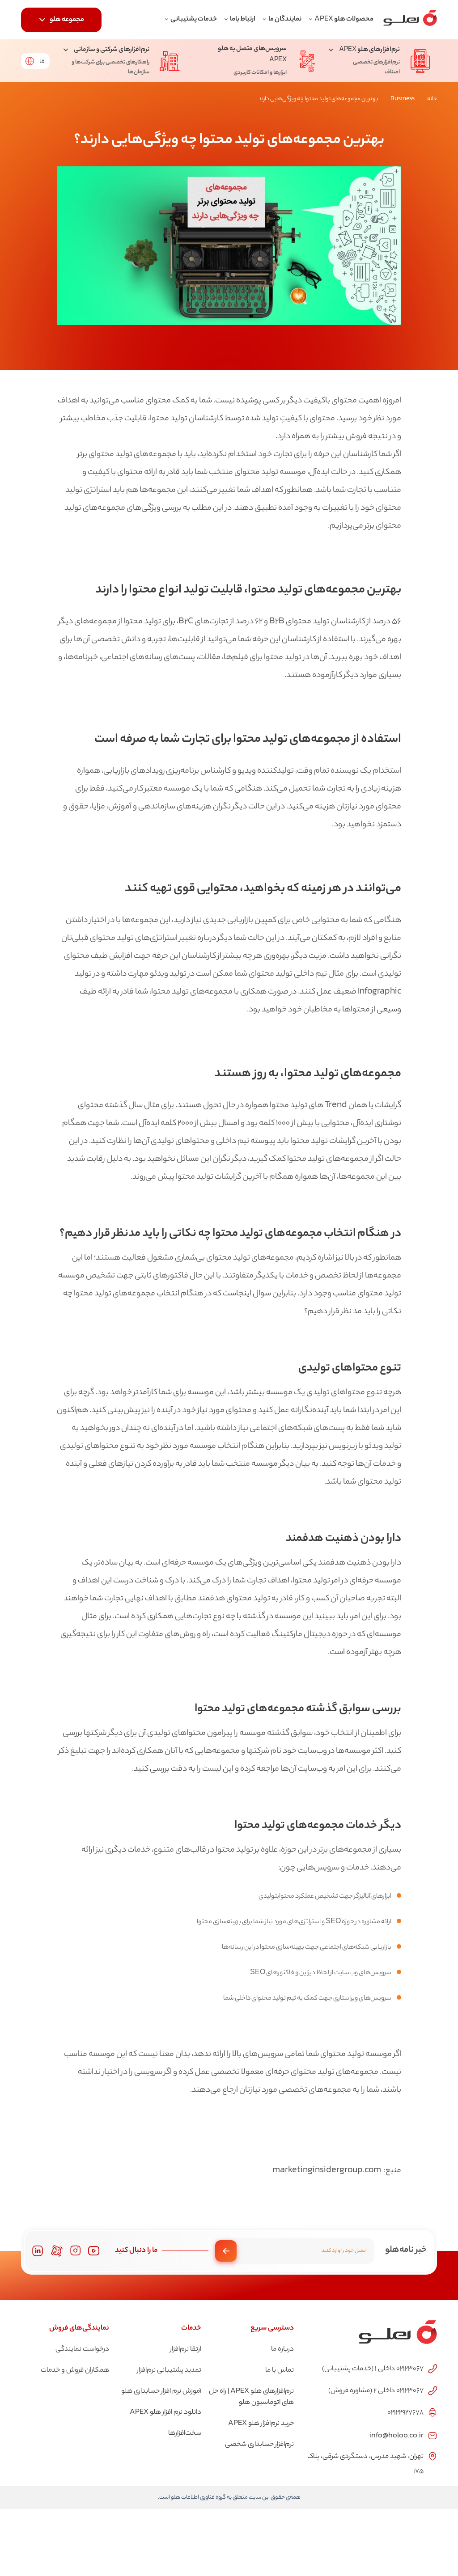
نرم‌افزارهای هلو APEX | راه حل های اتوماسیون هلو (251, 2397)
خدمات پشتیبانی (194, 19)
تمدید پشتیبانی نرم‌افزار (169, 2371)
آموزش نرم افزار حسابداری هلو (161, 2392)
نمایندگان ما (285, 19)
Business (403, 99)
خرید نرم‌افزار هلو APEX (261, 2424)
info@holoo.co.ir (396, 2435)
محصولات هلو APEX (344, 19)
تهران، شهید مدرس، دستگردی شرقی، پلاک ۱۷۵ (365, 2464)
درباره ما (282, 2350)
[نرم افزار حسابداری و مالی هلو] (410, 20)
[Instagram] (75, 2251)
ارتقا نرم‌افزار (186, 2350)
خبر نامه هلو (406, 2250)
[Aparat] (57, 2251)
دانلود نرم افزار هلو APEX (165, 2413)
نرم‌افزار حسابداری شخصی (259, 2445)
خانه (432, 99)
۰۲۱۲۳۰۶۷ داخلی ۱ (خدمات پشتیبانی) (373, 2369)
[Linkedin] (38, 2251)
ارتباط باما (243, 19)
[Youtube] (94, 2251)
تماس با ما (280, 2371)
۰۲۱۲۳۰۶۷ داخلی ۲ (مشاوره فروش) (376, 2391)
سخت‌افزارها (185, 2434)
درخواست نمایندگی (82, 2350)
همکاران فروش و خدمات (75, 2371)
